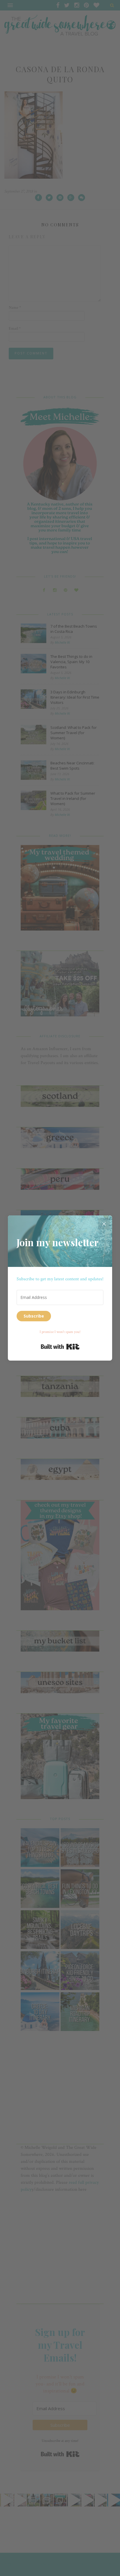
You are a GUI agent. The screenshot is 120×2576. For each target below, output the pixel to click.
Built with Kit (60, 1347)
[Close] (104, 1224)
